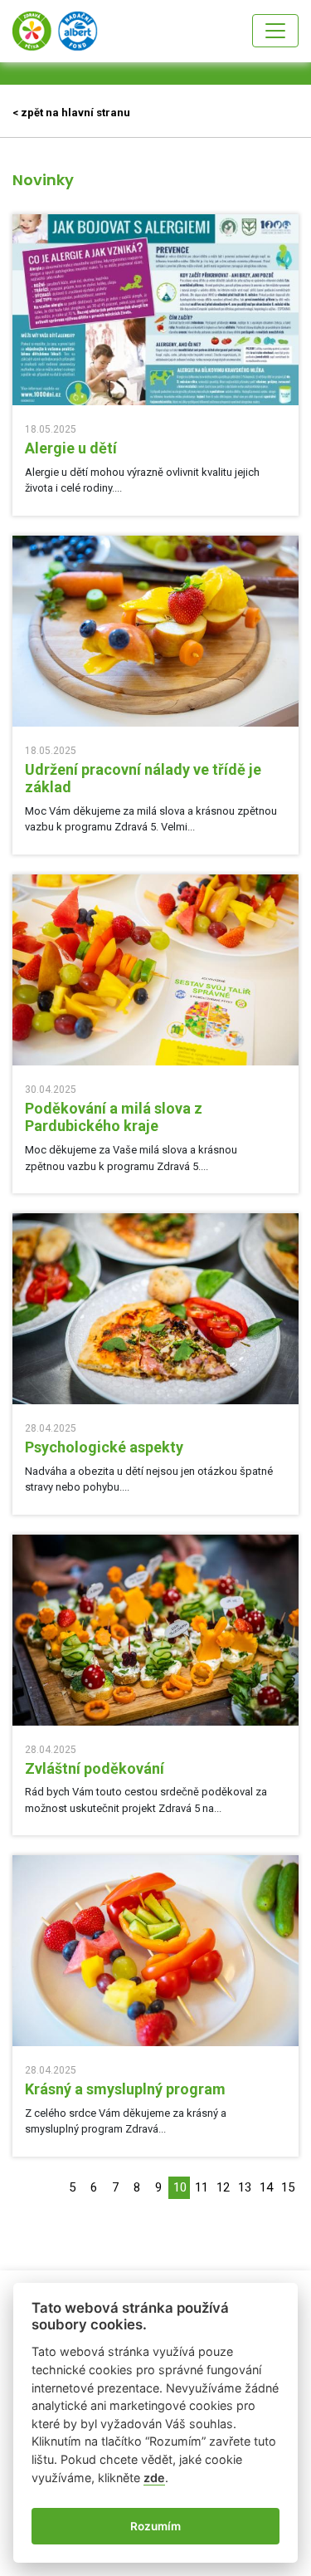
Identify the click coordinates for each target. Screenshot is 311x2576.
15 (288, 2187)
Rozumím (155, 2526)
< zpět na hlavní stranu (71, 113)
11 (202, 2187)
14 (266, 2187)
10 (180, 2187)
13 (245, 2187)
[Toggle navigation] (275, 31)
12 (223, 2187)
